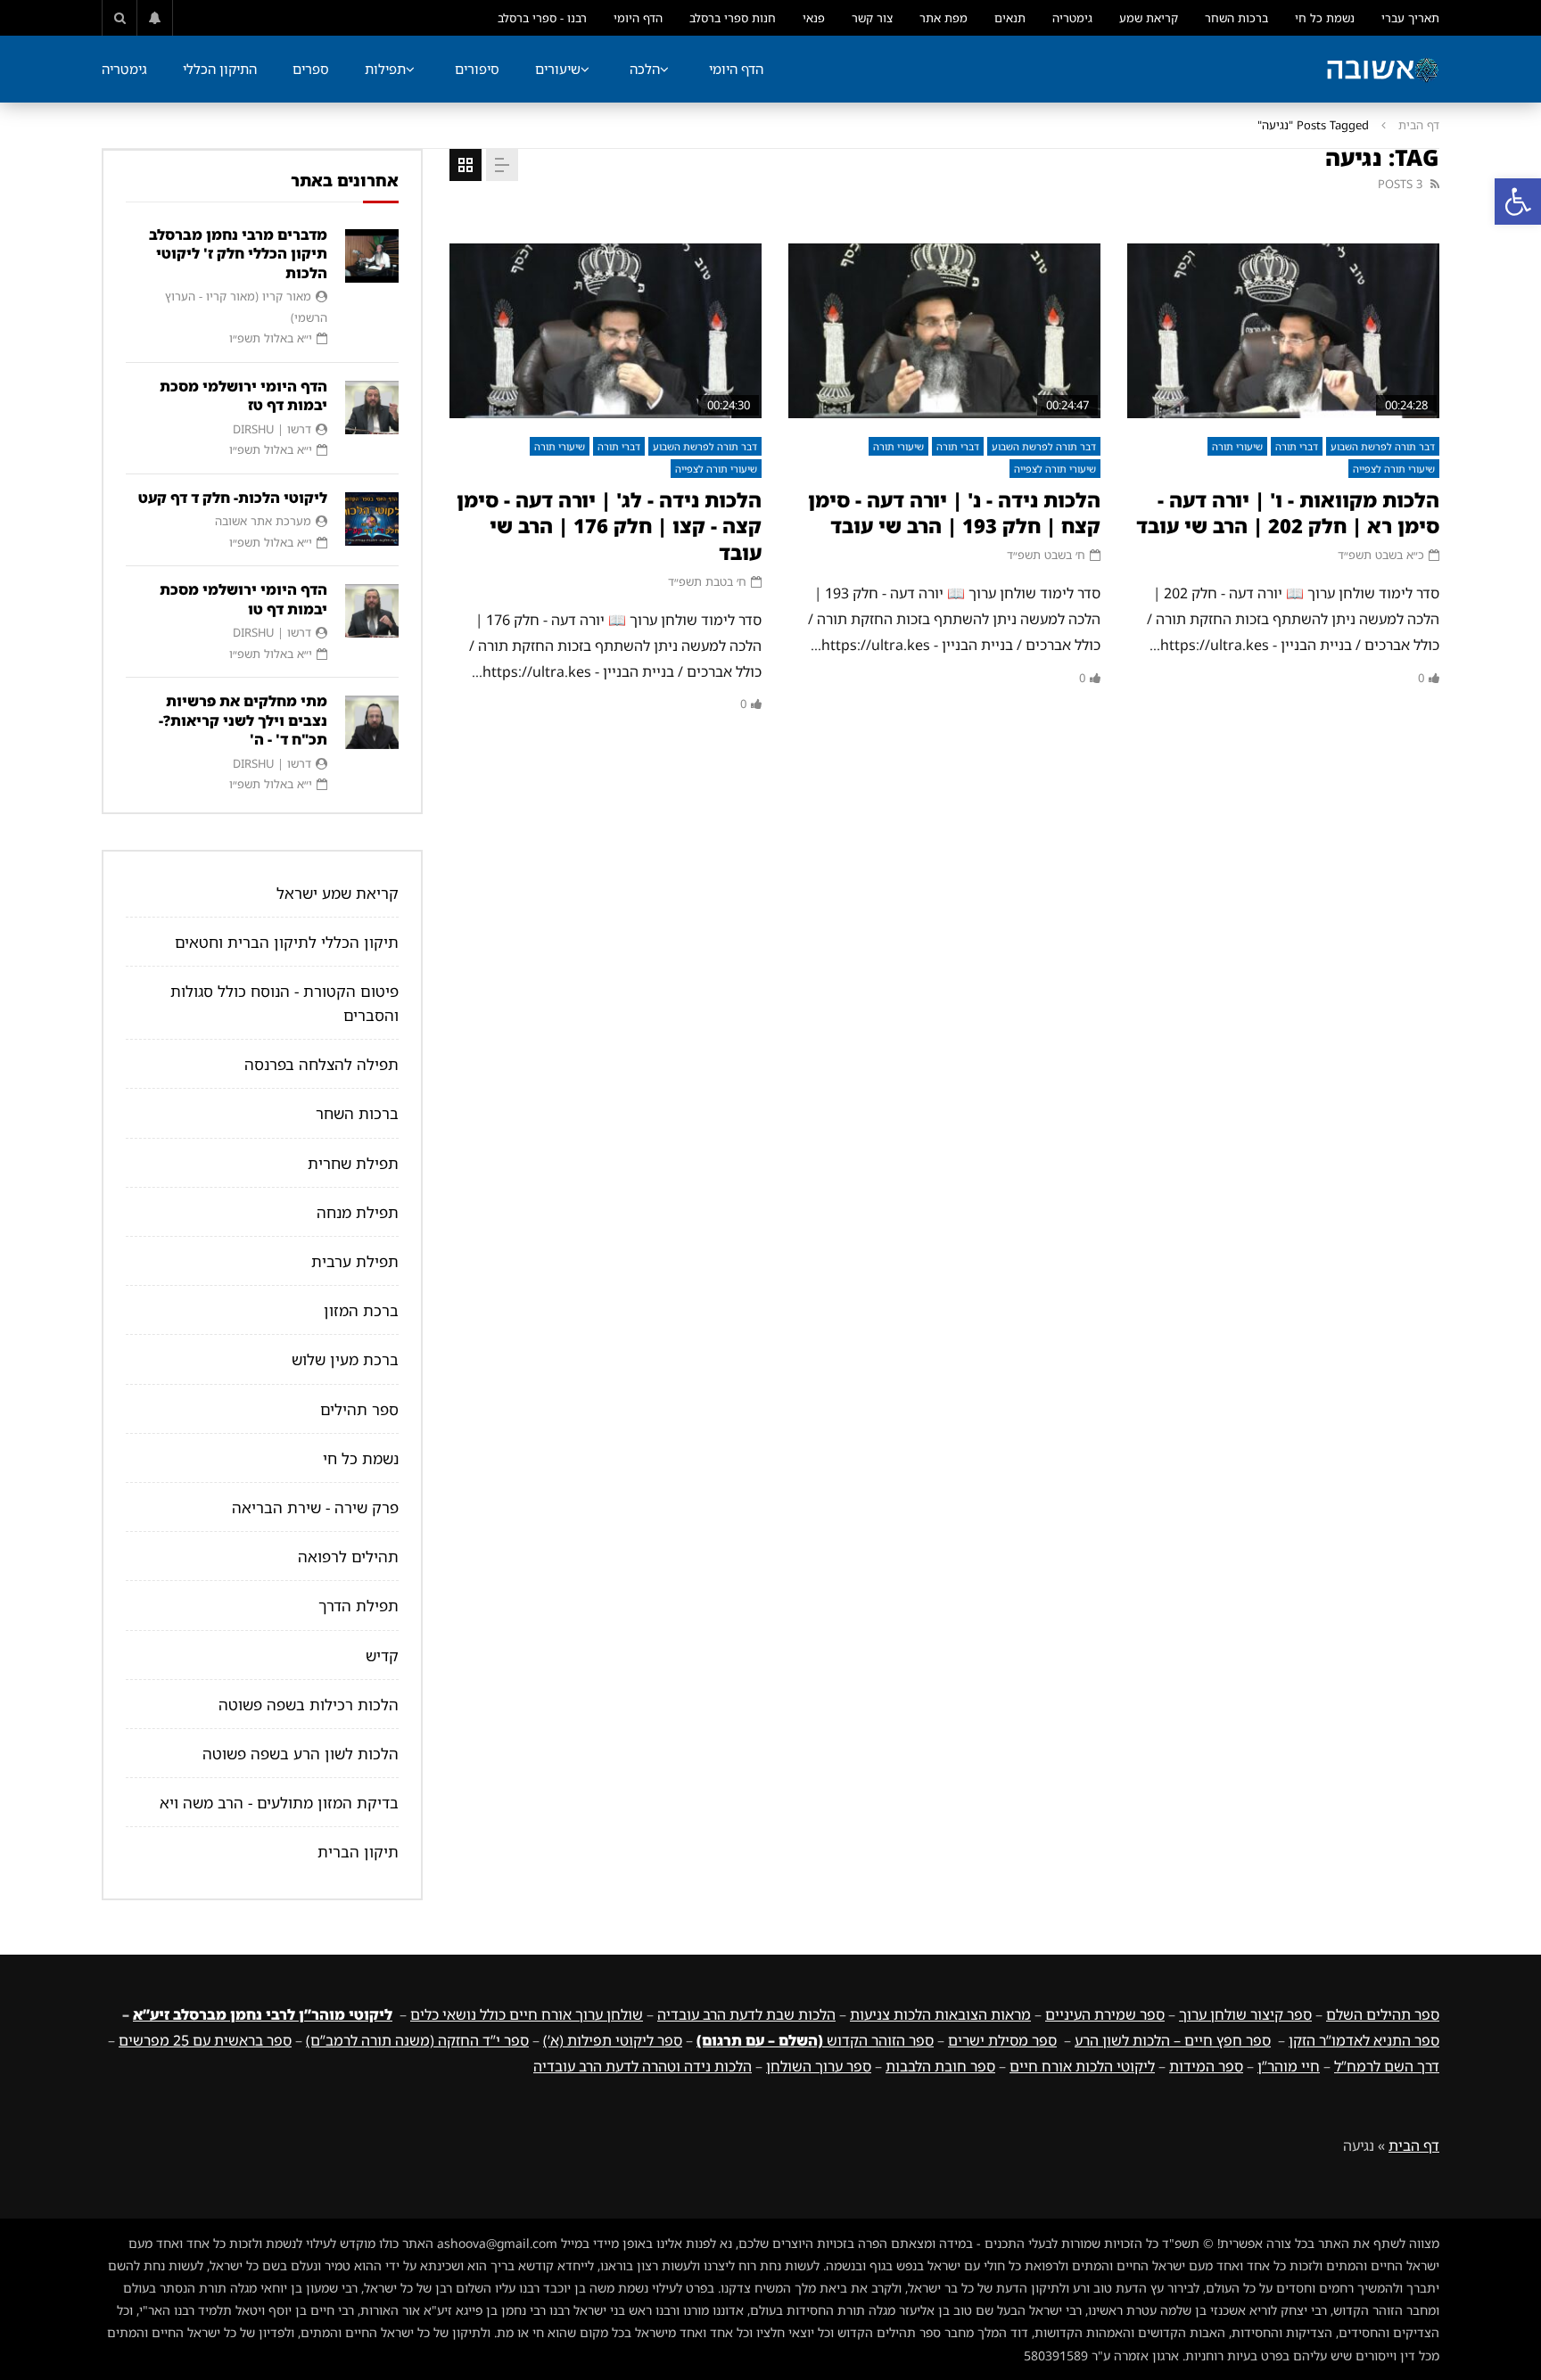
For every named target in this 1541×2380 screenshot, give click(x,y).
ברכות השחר (1236, 18)
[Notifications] (155, 18)
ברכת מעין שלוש (345, 1359)
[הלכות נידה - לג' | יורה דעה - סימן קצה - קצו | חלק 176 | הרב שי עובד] (606, 331)
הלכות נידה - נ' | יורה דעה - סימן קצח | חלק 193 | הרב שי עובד (954, 513)
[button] (1518, 202)
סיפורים (477, 69)
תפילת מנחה (358, 1212)
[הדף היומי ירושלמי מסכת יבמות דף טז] (372, 408)
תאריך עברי (1410, 18)
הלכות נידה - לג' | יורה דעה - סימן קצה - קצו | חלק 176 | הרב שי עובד (609, 526)
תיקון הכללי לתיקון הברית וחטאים (287, 942)
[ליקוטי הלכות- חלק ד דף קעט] (372, 519)
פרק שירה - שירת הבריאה (315, 1507)
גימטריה (1072, 18)
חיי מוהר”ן (1289, 2066)
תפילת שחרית (353, 1163)
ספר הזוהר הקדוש (815, 2040)
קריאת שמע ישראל (338, 893)
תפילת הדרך (358, 1606)
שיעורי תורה (1237, 446)
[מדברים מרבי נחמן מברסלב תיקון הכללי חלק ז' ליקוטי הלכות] (372, 256)
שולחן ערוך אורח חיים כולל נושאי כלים (527, 2014)
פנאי (814, 18)
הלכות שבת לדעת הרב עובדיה (746, 2014)
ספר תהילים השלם (1383, 2014)
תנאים (1010, 18)
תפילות (385, 69)
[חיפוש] (119, 18)
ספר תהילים (359, 1409)
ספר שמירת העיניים (1105, 2014)
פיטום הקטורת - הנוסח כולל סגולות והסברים (284, 1003)
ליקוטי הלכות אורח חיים (1082, 2066)
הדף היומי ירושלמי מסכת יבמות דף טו (243, 599)
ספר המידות (1206, 2066)
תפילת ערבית (355, 1261)
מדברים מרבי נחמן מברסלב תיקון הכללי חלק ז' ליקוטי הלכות (238, 254)
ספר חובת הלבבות (940, 2066)
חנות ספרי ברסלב (733, 18)
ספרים (311, 69)
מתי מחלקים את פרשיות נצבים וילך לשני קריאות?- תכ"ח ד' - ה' (243, 720)
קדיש (382, 1655)
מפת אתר (944, 18)
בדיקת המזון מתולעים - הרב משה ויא (279, 1803)
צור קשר (872, 18)
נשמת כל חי (1325, 18)
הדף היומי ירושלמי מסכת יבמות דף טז (243, 396)
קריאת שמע (1149, 18)
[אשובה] (1382, 70)
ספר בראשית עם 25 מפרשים (205, 2040)
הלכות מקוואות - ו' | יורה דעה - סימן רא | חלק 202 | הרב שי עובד (1288, 513)
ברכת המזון (361, 1310)
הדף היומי (638, 18)
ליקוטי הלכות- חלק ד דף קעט (233, 498)
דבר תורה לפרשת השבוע (1383, 446)
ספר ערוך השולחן (819, 2066)
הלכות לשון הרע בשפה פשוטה (301, 1754)
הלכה (645, 69)
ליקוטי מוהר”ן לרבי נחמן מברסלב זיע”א (263, 2014)
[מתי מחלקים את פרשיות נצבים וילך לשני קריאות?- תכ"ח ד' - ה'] (372, 722)
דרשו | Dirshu (272, 429)
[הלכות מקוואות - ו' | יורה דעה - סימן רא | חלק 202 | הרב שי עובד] (1283, 331)
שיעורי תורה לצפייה (1394, 469)
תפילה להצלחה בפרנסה (321, 1064)
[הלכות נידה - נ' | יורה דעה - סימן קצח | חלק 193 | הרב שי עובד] (944, 331)
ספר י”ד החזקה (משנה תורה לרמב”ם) (417, 2040)
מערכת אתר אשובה (263, 521)
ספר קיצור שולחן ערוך (1245, 2014)
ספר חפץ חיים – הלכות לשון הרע (1173, 2040)
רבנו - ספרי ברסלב (542, 18)
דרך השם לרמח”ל (1387, 2066)
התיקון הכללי (220, 69)
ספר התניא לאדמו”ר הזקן (1364, 2040)
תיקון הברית (358, 1852)
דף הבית (1419, 125)
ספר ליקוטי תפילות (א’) (613, 2040)
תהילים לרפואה (348, 1556)
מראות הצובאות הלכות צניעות (940, 2014)
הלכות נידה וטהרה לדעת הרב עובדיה (643, 2066)
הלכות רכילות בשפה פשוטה (309, 1705)
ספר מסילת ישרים (1002, 2040)
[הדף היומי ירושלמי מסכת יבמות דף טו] (372, 611)
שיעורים (558, 69)
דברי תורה (1297, 446)
